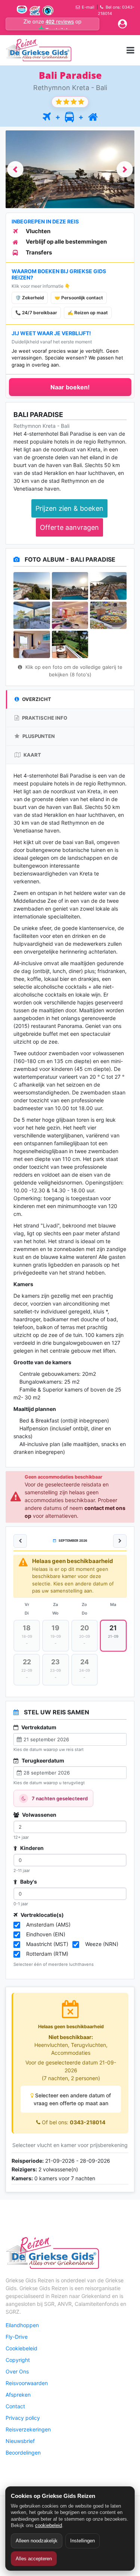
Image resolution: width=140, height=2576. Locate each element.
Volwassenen (39, 1815)
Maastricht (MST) (47, 1944)
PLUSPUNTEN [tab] (38, 736)
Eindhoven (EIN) (46, 1934)
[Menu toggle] (130, 50)
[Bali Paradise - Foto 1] (32, 586)
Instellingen (83, 2541)
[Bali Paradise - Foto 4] (32, 615)
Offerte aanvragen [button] (69, 527)
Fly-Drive (17, 2337)
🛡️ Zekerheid (30, 298)
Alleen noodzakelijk (37, 2541)
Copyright (18, 2360)
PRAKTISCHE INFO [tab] (44, 718)
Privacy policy (23, 2418)
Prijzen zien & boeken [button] (69, 508)
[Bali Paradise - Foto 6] (108, 615)
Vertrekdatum (38, 1727)
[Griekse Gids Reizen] (38, 50)
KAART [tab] (32, 755)
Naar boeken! (70, 387)
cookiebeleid (49, 2525)
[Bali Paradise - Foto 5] (70, 615)
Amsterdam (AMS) (48, 1925)
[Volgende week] (120, 1541)
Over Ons (17, 2371)
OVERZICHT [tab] (36, 699)
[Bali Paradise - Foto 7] (32, 644)
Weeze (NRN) (102, 1944)
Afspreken (18, 2395)
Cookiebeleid (21, 2348)
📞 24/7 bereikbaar (36, 313)
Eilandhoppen (22, 2325)
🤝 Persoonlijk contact (79, 298)
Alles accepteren (34, 2559)
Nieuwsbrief (20, 2441)
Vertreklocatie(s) (42, 1915)
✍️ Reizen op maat (88, 313)
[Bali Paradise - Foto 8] (70, 644)
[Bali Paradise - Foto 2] (70, 586)
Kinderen (31, 1848)
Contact (15, 2406)
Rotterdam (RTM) (47, 1954)
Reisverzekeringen (28, 2429)
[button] (15, 169)
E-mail (88, 7)
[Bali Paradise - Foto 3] (108, 586)
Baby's (28, 1882)
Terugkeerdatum (42, 1760)
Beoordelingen (23, 2453)
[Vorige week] (20, 1541)
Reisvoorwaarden (27, 2383)
